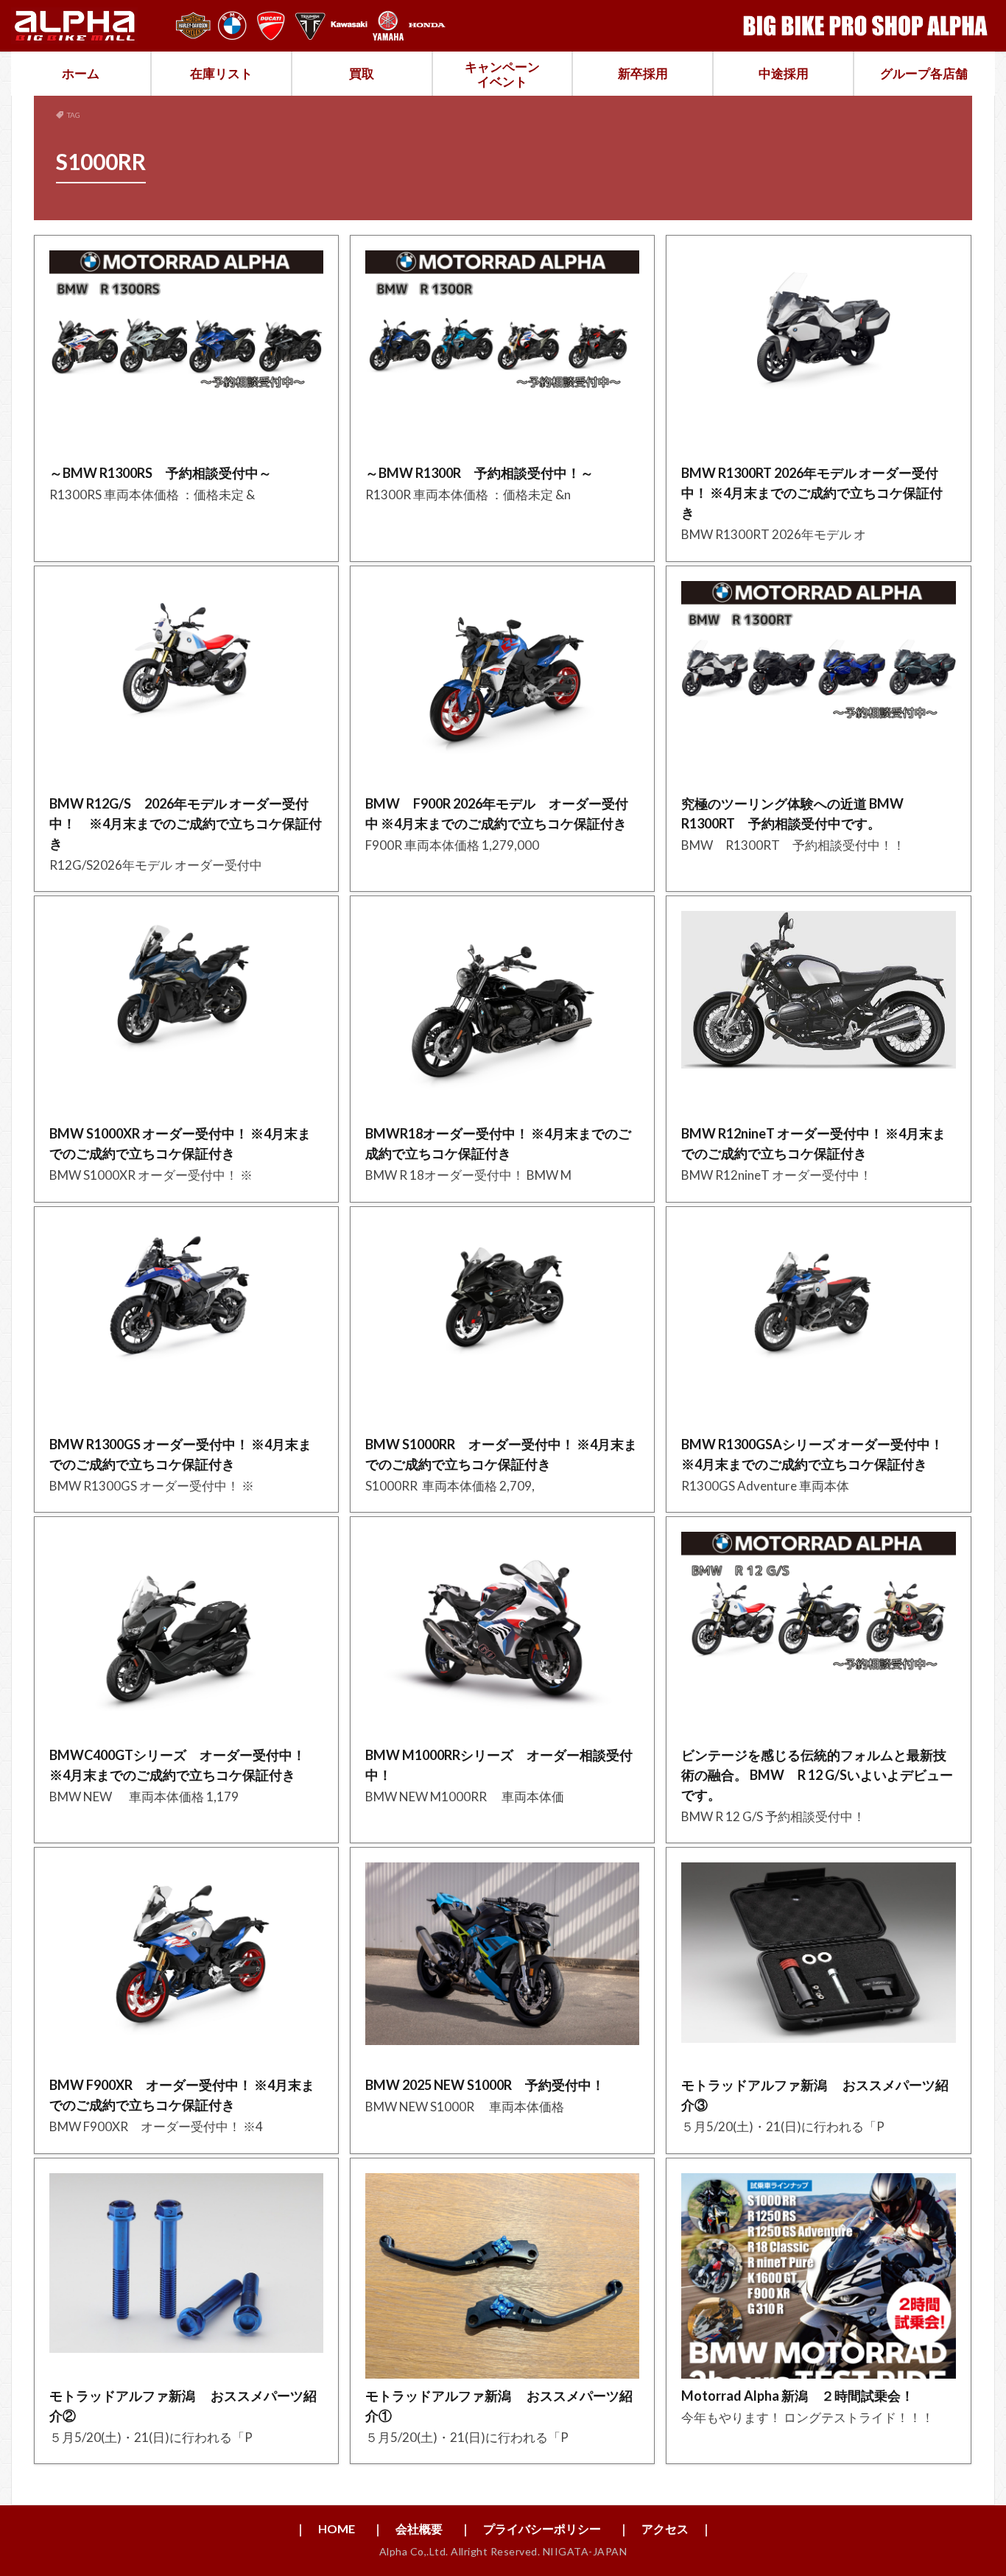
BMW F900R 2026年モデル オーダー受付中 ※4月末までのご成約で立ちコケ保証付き (497, 813)
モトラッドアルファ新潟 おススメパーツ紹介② (183, 2406)
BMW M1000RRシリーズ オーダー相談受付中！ (499, 1765)
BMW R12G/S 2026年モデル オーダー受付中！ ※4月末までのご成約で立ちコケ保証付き (186, 823)
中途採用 (784, 73)
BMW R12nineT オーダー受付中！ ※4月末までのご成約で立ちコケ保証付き (813, 1143)
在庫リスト (221, 73)
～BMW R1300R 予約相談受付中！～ (479, 473)
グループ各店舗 (924, 73)
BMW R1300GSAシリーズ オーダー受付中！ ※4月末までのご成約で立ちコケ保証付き (812, 1454)
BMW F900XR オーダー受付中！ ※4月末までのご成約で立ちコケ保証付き (182, 2095)
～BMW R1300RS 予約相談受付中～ (161, 473)
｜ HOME (325, 2529)
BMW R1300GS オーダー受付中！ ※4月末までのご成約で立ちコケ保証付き (180, 1454)
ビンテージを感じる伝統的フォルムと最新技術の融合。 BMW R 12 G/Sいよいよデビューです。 (817, 1775)
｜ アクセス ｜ (665, 2529)
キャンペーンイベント (502, 74)
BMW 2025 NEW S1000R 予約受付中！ (485, 2085)
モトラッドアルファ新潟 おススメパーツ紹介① (499, 2406)
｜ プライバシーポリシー (530, 2529)
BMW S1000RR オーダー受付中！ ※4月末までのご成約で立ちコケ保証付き (501, 1454)
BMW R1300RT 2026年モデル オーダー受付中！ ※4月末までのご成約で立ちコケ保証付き (812, 493)
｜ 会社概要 (407, 2529)
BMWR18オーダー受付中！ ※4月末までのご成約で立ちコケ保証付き (498, 1143)
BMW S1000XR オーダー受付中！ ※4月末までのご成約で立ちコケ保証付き (180, 1143)
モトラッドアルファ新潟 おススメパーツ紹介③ (815, 2095)
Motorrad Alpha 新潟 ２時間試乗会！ (798, 2396)
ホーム (81, 73)
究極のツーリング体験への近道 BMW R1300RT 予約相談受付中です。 (799, 813)
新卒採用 (643, 73)
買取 (362, 73)
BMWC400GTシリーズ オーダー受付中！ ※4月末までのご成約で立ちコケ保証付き (177, 1765)
